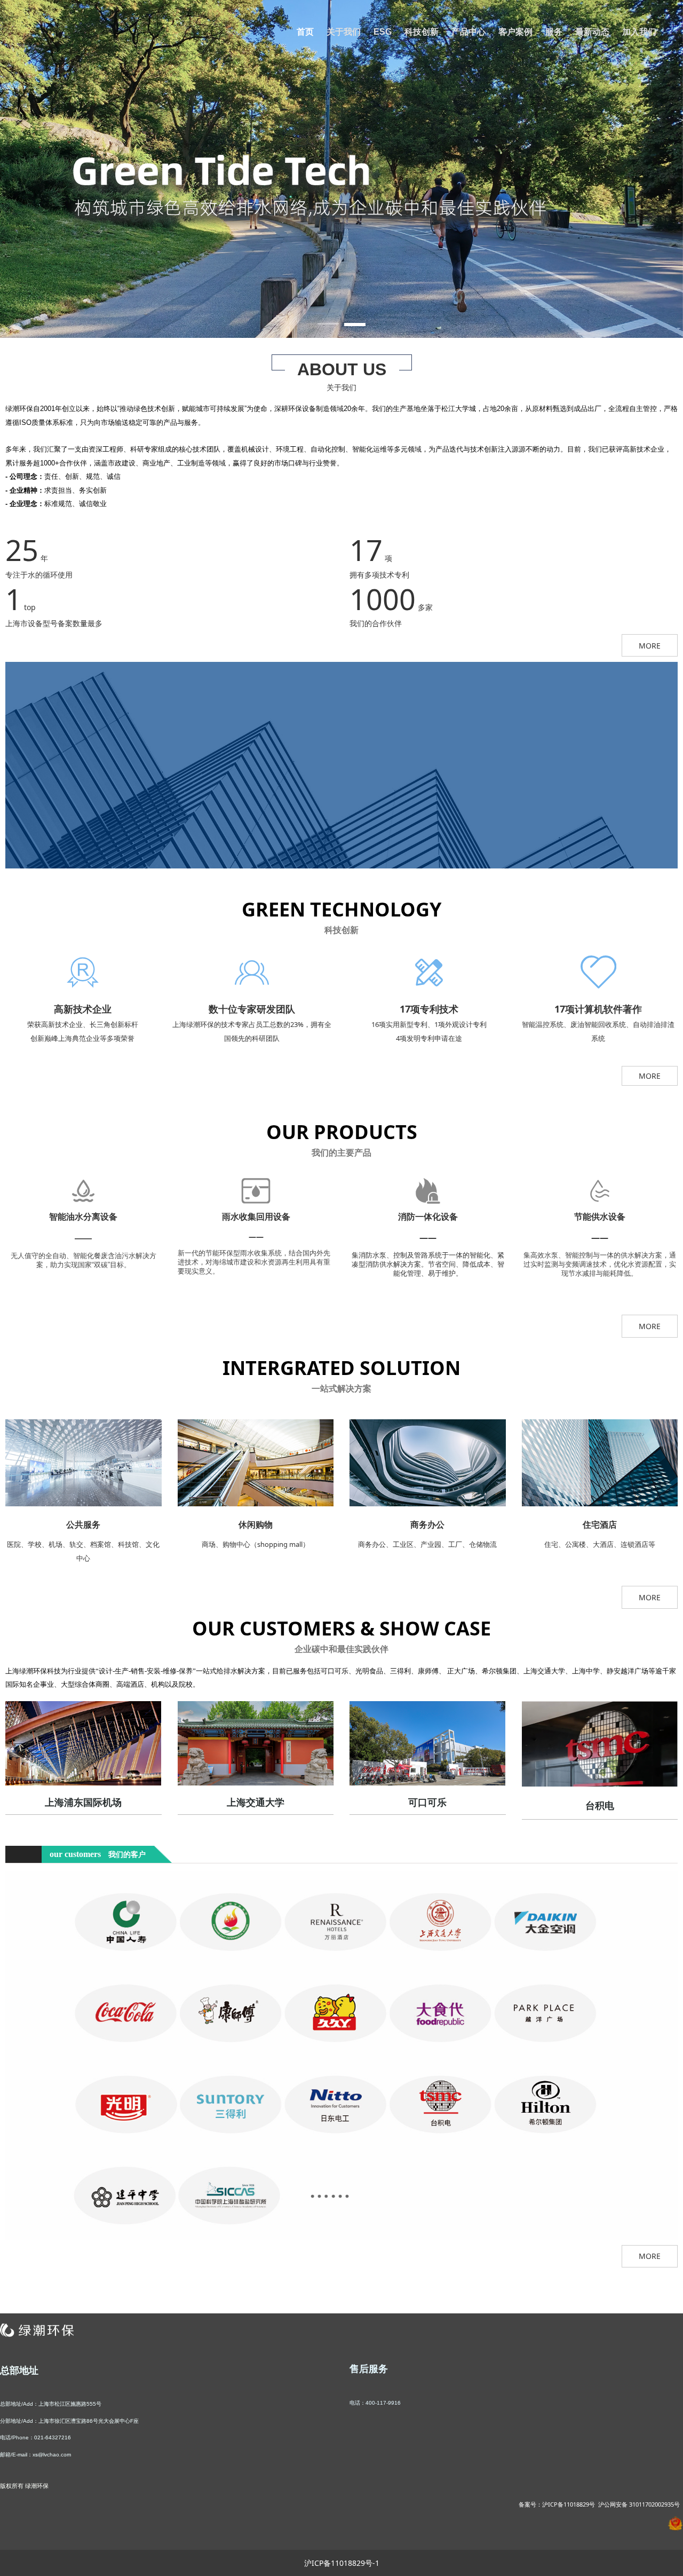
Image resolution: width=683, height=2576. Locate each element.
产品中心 (468, 32)
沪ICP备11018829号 (569, 2504)
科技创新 (422, 32)
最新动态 (592, 32)
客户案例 (515, 32)
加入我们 (639, 32)
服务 (554, 32)
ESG (383, 32)
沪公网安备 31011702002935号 (639, 2504)
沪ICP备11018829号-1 (342, 2563)
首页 (305, 32)
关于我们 (344, 32)
